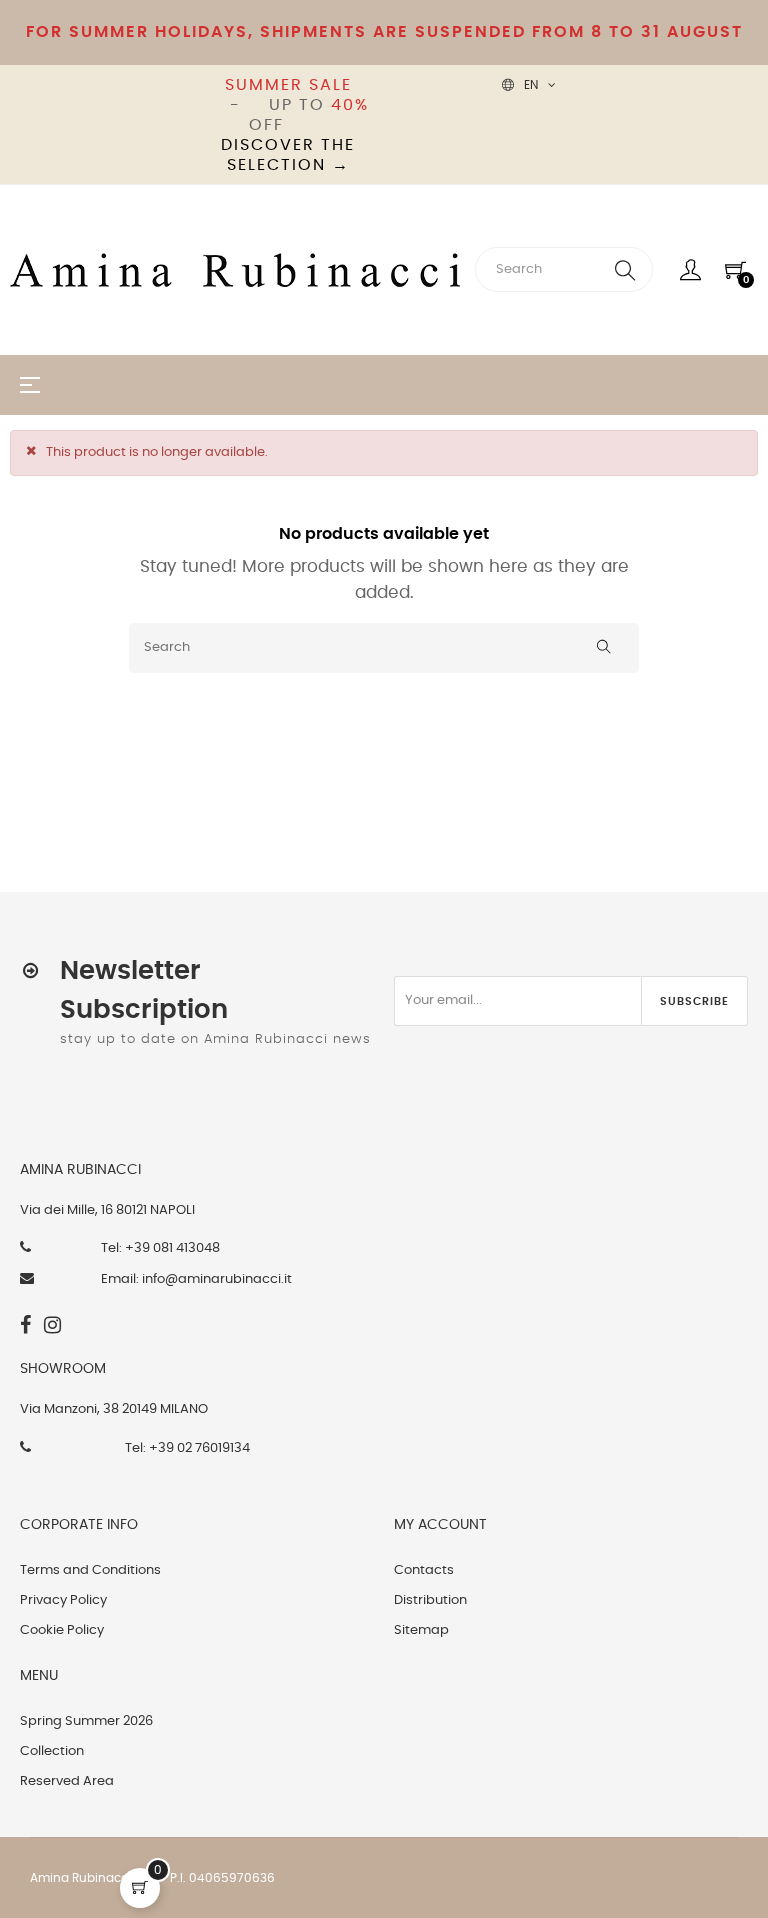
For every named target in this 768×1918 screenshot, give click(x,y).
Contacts (424, 1570)
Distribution (430, 1600)
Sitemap (421, 1630)
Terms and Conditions (90, 1570)
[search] (625, 269)
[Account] (690, 270)
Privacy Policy (63, 1600)
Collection (52, 1751)
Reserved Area (67, 1781)
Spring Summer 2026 (86, 1721)
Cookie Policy (62, 1630)
